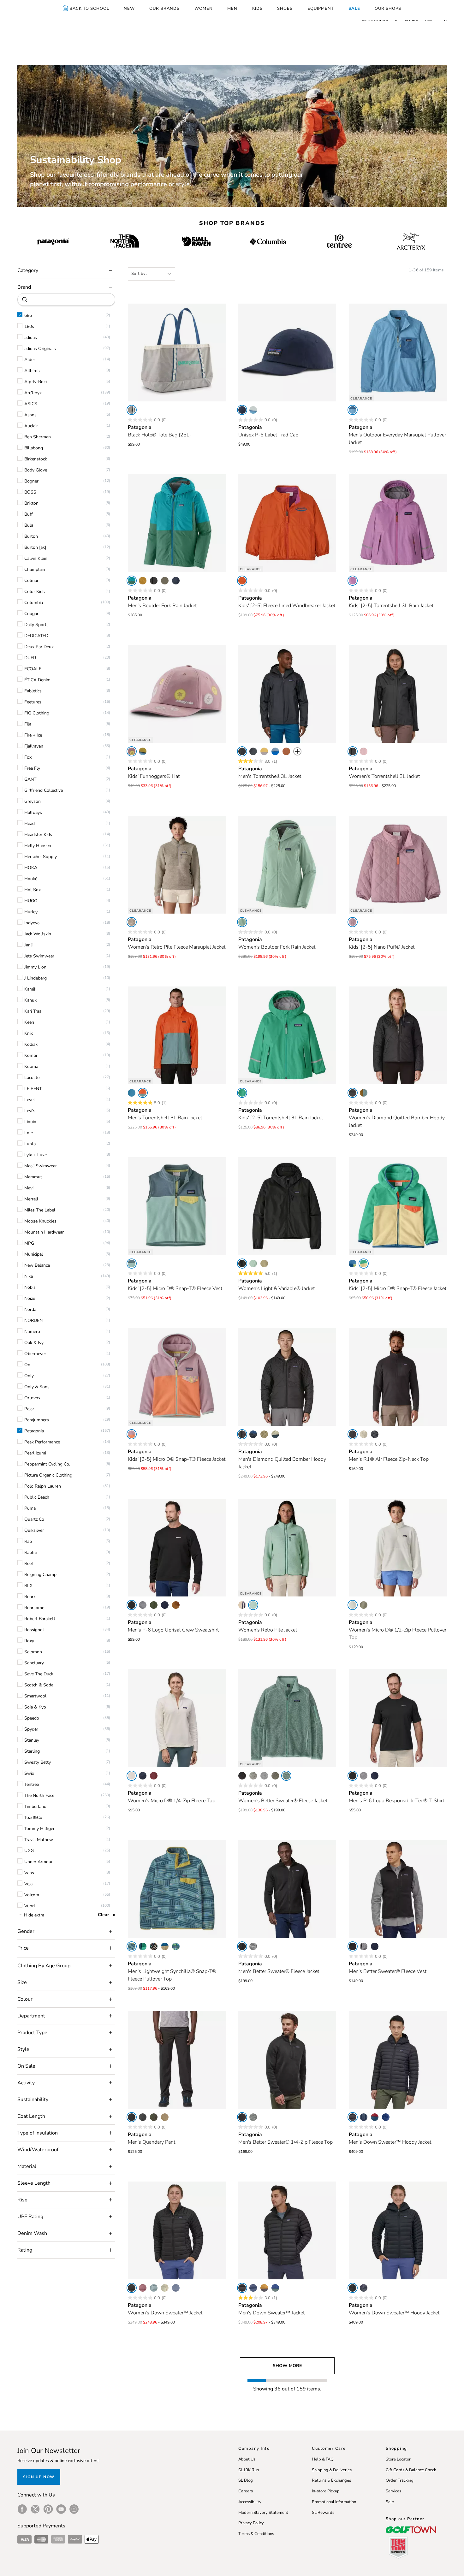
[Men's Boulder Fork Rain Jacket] (177, 523)
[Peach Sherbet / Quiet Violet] (132, 1434)
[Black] (154, 581)
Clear (103, 1915)
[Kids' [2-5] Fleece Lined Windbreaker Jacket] (287, 523)
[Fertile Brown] (286, 751)
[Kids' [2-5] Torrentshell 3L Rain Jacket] (398, 523)
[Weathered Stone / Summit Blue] (275, 1434)
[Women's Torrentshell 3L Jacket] (398, 694)
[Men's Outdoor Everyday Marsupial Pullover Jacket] (398, 352)
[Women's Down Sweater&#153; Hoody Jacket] (398, 2230)
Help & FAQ (323, 2459)
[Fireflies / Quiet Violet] (132, 751)
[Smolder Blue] (176, 581)
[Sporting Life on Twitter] (35, 2509)
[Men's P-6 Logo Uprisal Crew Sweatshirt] (177, 1548)
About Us (247, 2459)
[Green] (242, 1093)
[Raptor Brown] (264, 2288)
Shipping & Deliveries (332, 2470)
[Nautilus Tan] (165, 1946)
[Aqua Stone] (143, 1946)
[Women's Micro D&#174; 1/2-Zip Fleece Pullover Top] (398, 1548)
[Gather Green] (132, 581)
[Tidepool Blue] (375, 2117)
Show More (287, 2366)
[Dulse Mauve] (143, 2288)
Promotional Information (334, 2502)
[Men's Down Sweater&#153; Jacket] (287, 2230)
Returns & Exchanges (331, 2480)
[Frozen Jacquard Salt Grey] (264, 1776)
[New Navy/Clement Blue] (253, 1434)
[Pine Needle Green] (154, 2117)
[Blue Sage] (143, 1093)
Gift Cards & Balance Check (411, 2470)
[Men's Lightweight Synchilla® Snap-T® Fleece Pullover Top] (177, 1889)
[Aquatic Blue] (132, 1093)
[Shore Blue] (353, 410)
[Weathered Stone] (264, 1264)
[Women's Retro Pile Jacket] (287, 1548)
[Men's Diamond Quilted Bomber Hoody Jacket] (287, 1377)
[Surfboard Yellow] (264, 751)
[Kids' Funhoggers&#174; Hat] (177, 694)
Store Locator (398, 2459)
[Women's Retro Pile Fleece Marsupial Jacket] (177, 865)
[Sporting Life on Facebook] (22, 2509)
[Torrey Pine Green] (154, 1605)
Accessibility (250, 2502)
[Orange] (242, 581)
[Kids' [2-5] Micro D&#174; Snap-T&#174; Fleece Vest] (177, 1206)
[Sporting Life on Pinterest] (48, 2509)
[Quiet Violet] (364, 751)
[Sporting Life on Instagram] (74, 2509)
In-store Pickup (326, 2491)
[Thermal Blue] (154, 2288)
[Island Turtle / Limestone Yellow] (143, 751)
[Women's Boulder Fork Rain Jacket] (287, 865)
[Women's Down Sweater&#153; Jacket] (177, 2230)
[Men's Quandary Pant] (177, 2060)
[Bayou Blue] (275, 751)
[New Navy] (242, 410)
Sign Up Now (39, 2477)
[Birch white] (132, 410)
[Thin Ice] (242, 922)
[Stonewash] (253, 1946)
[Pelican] (364, 1434)
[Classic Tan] (165, 2117)
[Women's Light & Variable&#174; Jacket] (287, 1206)
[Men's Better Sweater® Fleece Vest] (398, 1889)
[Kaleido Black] (154, 1946)
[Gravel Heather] (143, 1605)
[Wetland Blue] (132, 1946)
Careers (246, 2491)
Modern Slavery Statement (263, 2513)
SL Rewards (323, 2513)
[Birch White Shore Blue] (253, 410)
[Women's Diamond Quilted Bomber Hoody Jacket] (398, 1035)
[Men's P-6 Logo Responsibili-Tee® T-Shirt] (398, 1718)
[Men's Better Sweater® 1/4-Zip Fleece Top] (287, 2060)
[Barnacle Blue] (176, 2288)
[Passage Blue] (386, 2117)
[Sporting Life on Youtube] (61, 2509)
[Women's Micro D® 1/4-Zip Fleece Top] (177, 1718)
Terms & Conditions (256, 2534)
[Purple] (353, 581)
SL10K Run (249, 2470)
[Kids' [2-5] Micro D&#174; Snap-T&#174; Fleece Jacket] (398, 1206)
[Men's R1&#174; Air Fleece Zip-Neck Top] (398, 1377)
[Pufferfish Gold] (143, 581)
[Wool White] (165, 2288)
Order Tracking (400, 2480)
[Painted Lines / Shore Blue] (176, 1946)
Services (393, 2491)
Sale (390, 2502)
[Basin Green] (165, 581)
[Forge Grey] (143, 2117)
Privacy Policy (251, 2523)
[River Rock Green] (132, 922)
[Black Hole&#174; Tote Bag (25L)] (177, 352)
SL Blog (246, 2480)
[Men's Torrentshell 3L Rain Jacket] (177, 1035)
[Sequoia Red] (154, 1776)
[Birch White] (353, 1605)
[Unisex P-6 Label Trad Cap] (287, 352)
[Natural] (242, 1605)
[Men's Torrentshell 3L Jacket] (287, 694)
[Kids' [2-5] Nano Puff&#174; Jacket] (398, 865)
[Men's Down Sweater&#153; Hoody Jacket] (398, 2060)
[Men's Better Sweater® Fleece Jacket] (287, 1889)
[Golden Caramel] (176, 1605)
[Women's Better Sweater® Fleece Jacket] (287, 1718)
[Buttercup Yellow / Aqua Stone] (364, 1264)
